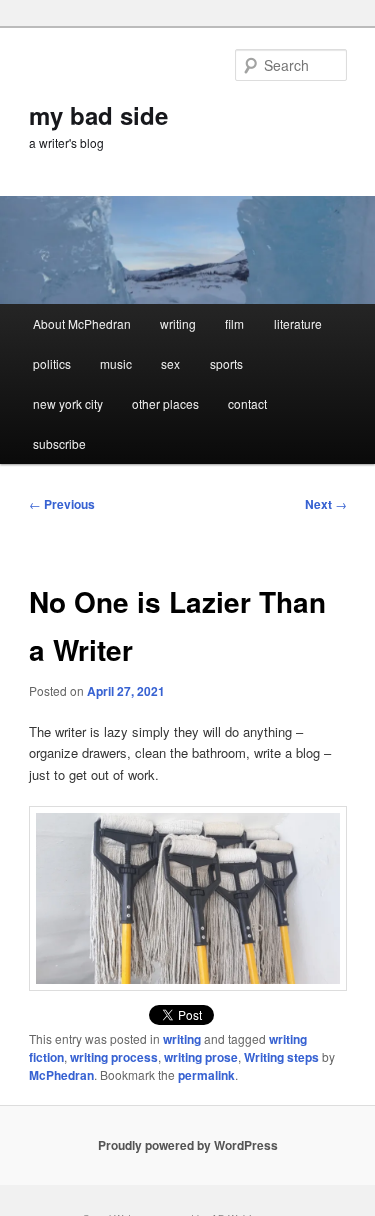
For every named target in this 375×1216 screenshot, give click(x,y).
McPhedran (61, 1075)
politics (52, 363)
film (234, 323)
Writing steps (281, 1057)
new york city (68, 403)
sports (226, 363)
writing (178, 323)
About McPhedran (82, 323)
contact (247, 403)
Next (326, 504)
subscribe (59, 443)
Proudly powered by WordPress (188, 1145)
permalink (206, 1075)
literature (298, 323)
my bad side (98, 115)
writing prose (201, 1057)
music (116, 363)
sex (170, 363)
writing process (114, 1057)
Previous (62, 504)
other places (165, 403)
